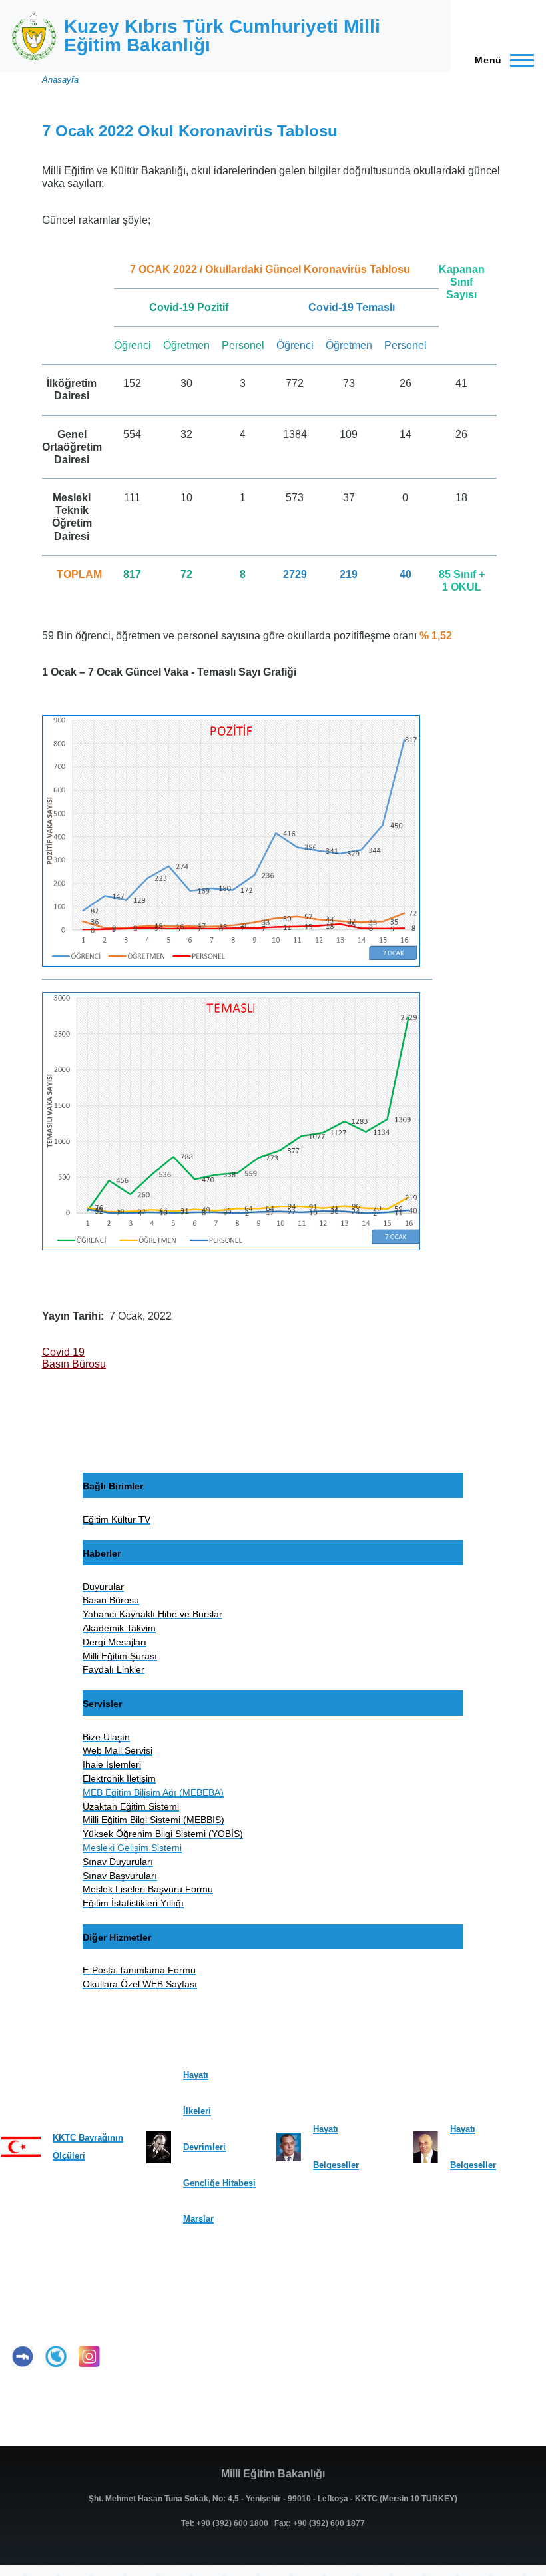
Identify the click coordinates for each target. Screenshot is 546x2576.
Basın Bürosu (74, 1364)
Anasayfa (60, 80)
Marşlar (198, 2219)
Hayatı (196, 2075)
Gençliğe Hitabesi (219, 2183)
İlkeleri (197, 2111)
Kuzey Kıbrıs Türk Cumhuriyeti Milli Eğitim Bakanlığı (222, 36)
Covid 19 (63, 1352)
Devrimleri (204, 2147)
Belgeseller (336, 2165)
